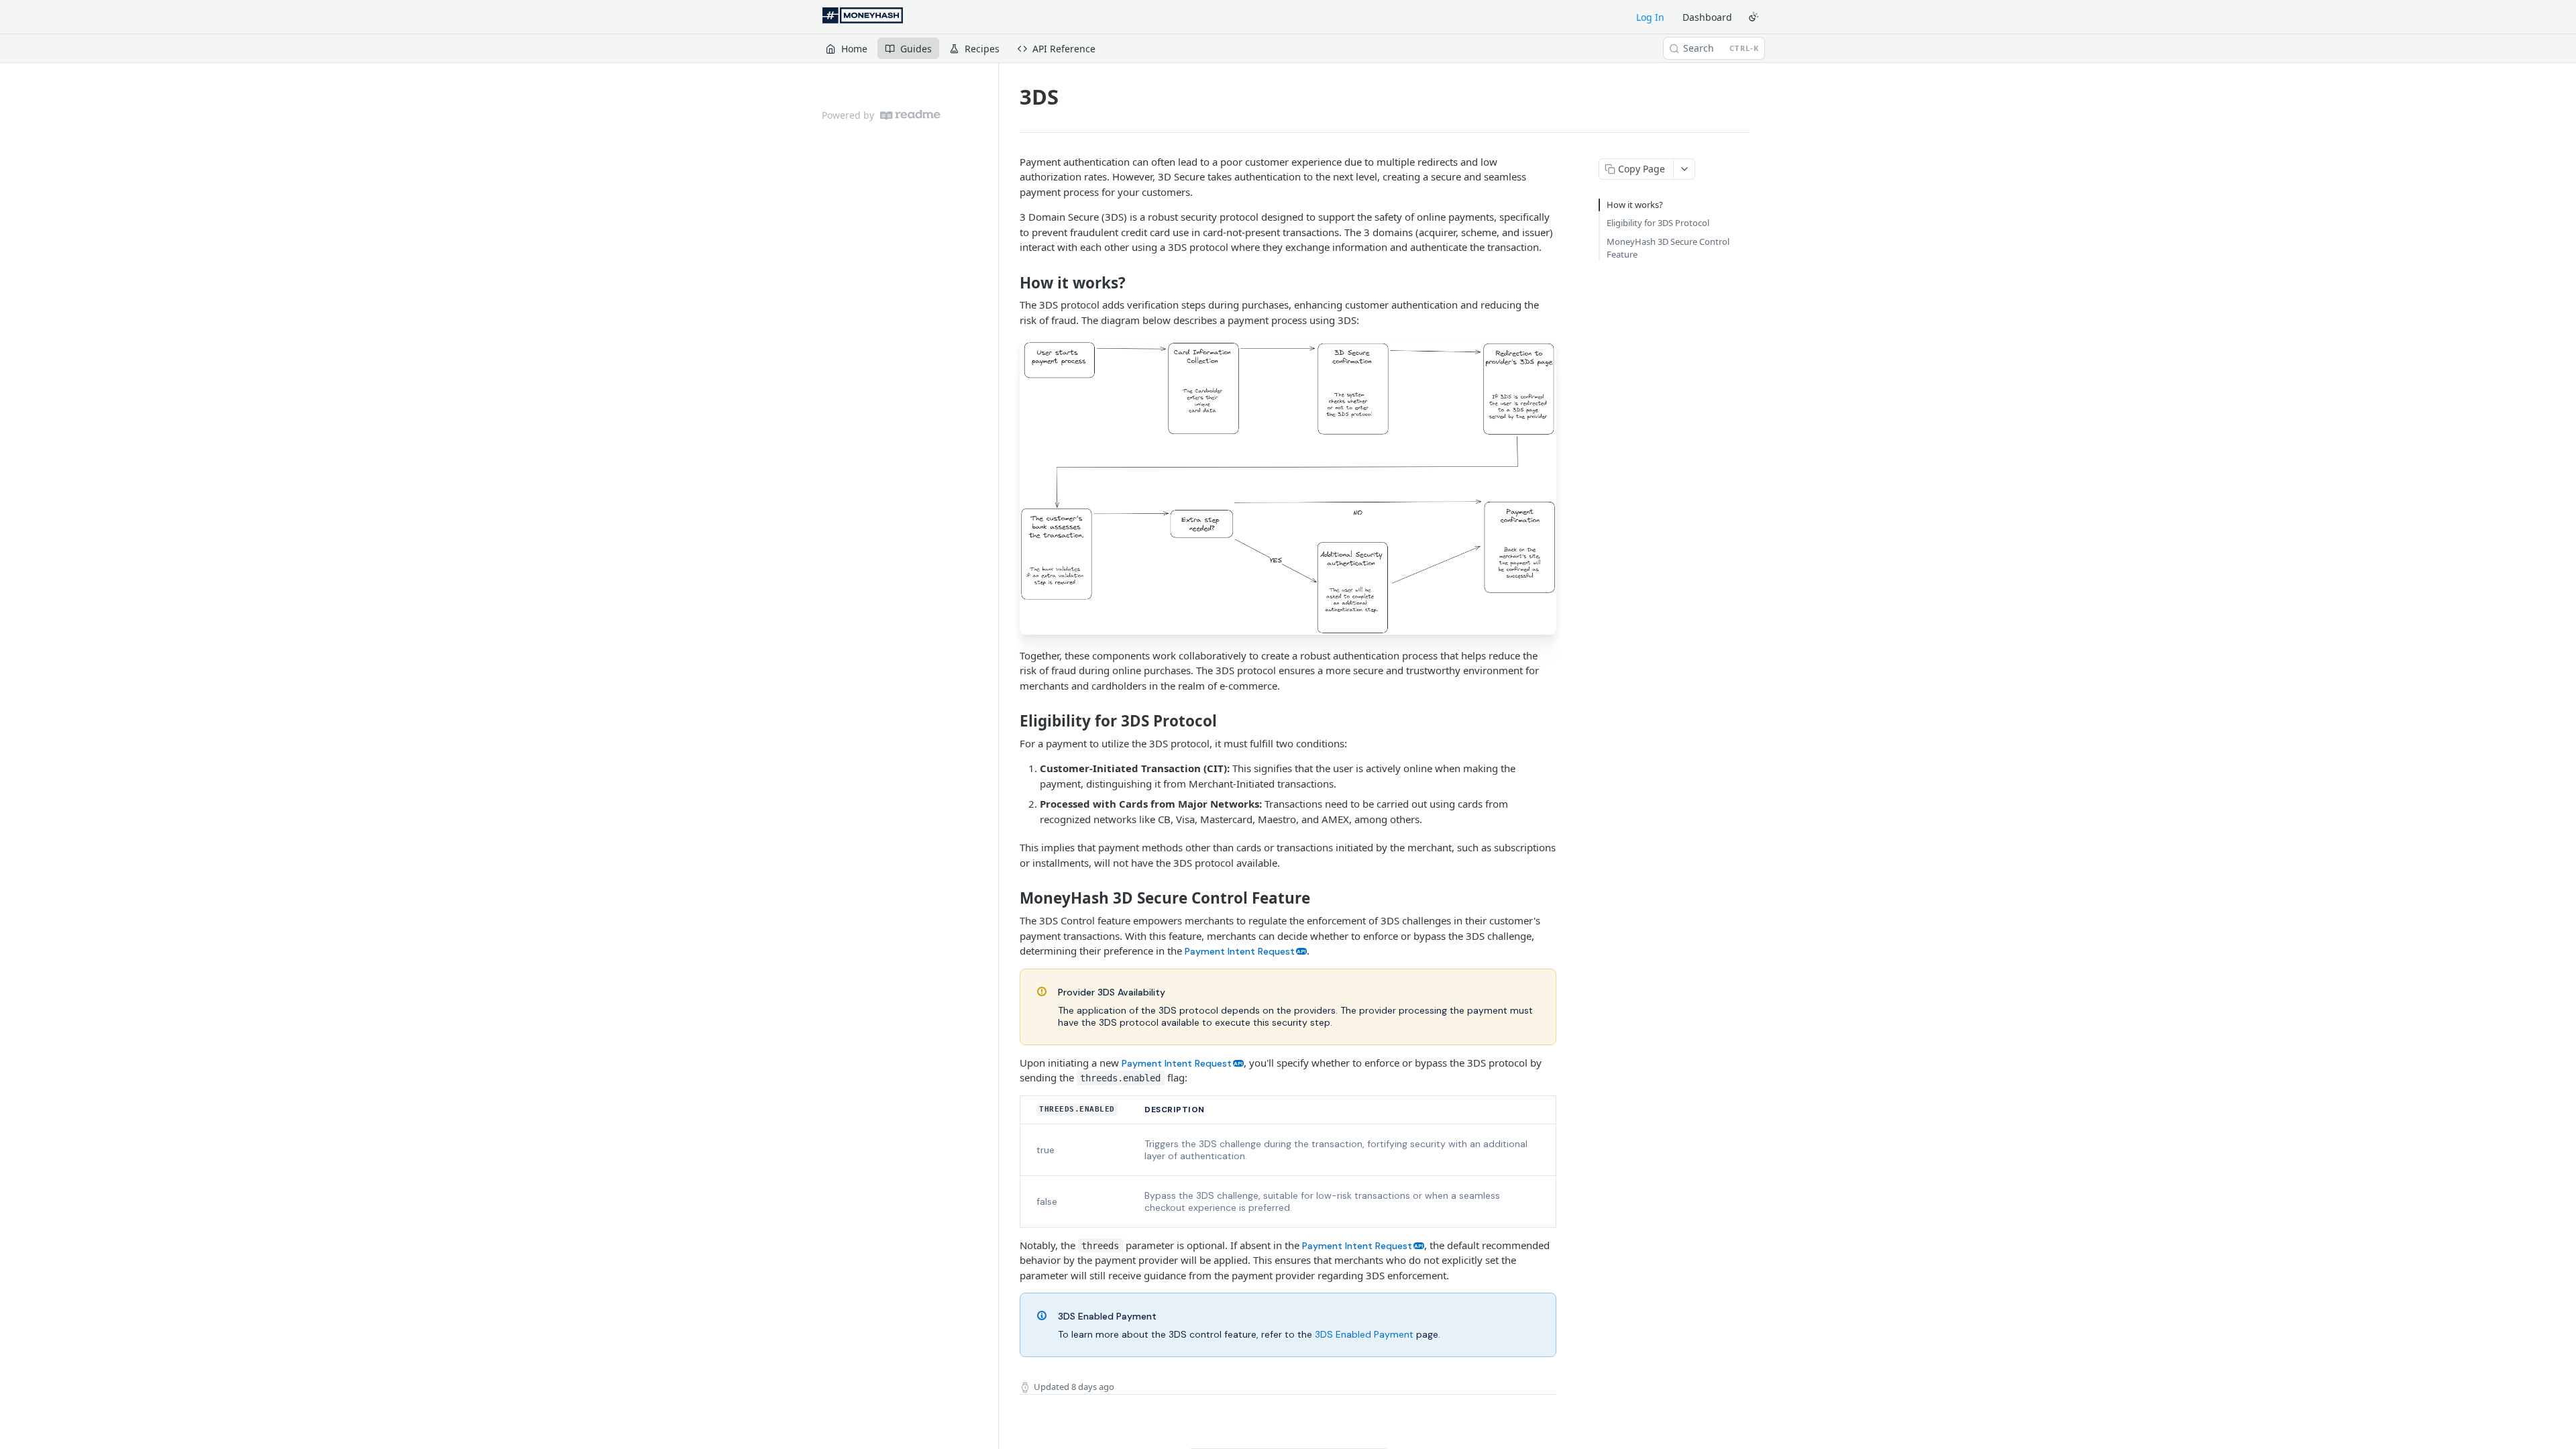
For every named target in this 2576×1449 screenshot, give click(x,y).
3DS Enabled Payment (1364, 1334)
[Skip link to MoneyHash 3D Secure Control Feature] (1011, 898)
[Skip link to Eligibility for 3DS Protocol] (1011, 721)
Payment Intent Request (1240, 951)
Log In (1650, 17)
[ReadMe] (910, 115)
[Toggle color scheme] (1754, 17)
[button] (1288, 487)
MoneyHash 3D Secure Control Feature (1668, 248)
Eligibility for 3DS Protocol (1658, 223)
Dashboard (1707, 17)
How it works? (1635, 205)
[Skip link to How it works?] (1011, 283)
